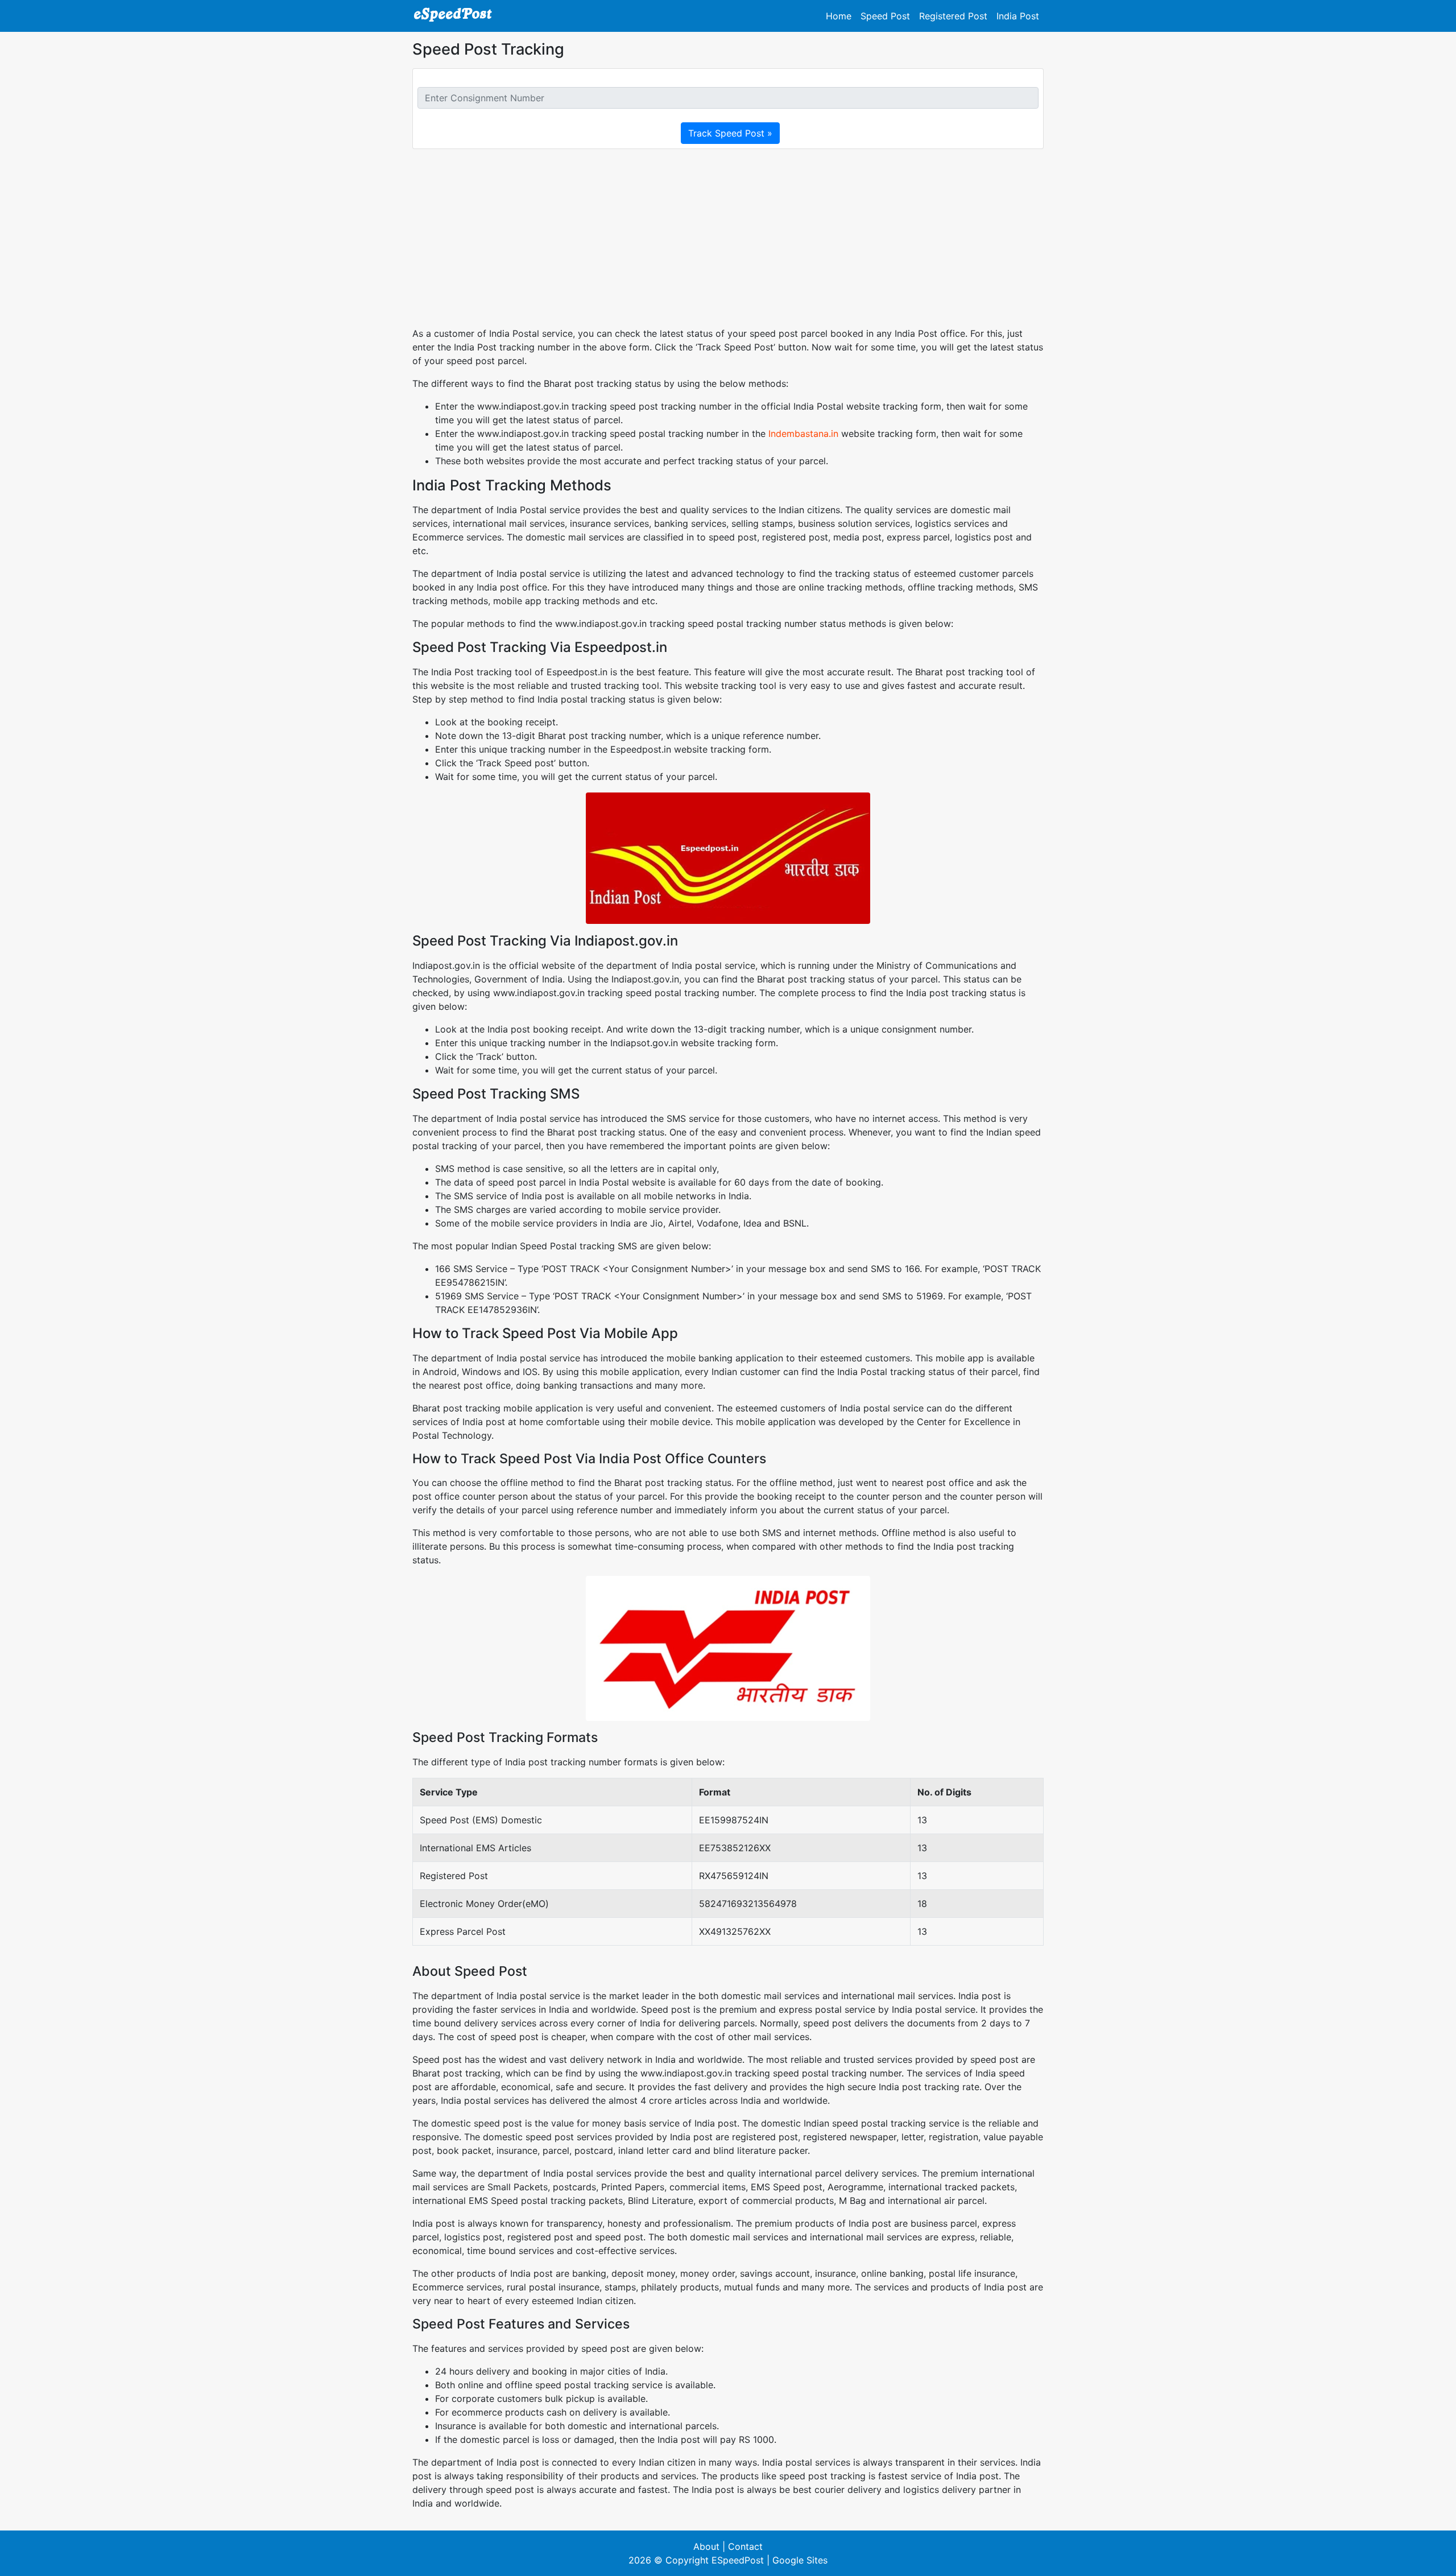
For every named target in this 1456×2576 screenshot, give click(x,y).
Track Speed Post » (730, 133)
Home (839, 16)
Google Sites (800, 2560)
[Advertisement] (728, 238)
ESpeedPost (738, 2560)
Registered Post (953, 16)
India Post (1018, 16)
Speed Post (885, 16)
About (706, 2546)
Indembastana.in (803, 434)
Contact (745, 2546)
